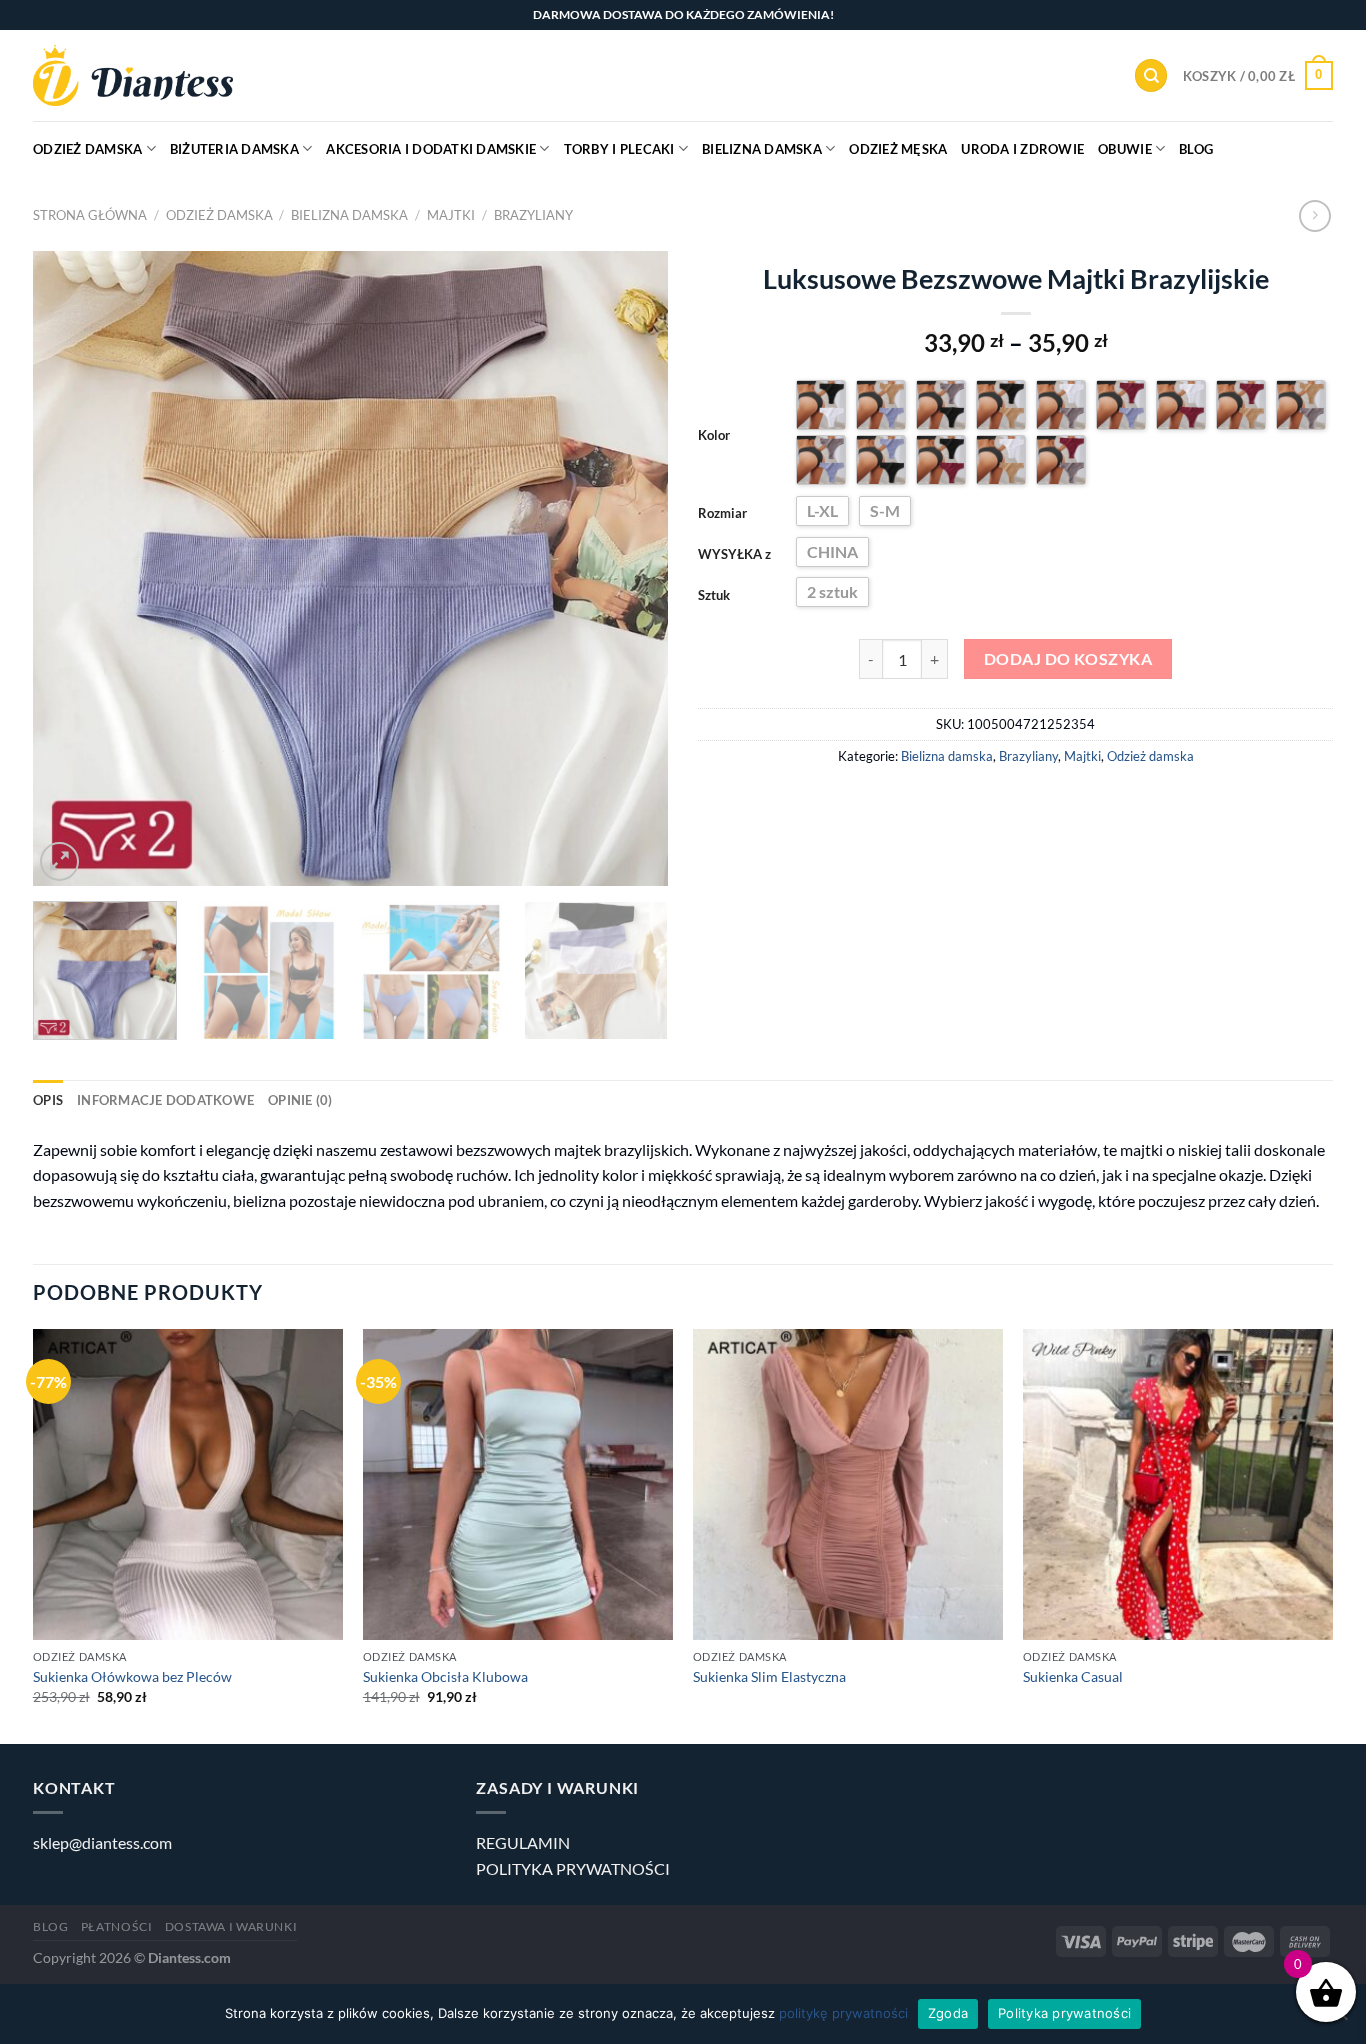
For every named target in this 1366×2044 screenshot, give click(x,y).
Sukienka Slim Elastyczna (769, 1676)
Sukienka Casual (1073, 1676)
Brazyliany (533, 215)
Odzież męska (898, 149)
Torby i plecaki (619, 149)
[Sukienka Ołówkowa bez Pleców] (188, 1484)
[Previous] (71, 568)
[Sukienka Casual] (1178, 1484)
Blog (1196, 149)
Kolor (714, 435)
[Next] (630, 568)
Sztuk (714, 595)
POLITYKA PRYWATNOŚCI (573, 1868)
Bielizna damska (762, 149)
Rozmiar (722, 513)
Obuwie (1125, 149)
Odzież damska (87, 149)
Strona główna (90, 215)
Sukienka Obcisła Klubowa (445, 1676)
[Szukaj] (1151, 75)
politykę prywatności (843, 2013)
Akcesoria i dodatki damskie (431, 149)
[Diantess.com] (133, 75)
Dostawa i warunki (231, 1926)
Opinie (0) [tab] (300, 1100)
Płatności (117, 1926)
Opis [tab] (48, 1100)
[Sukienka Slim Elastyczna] (848, 1484)
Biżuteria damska (234, 149)
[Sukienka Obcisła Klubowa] (518, 1484)
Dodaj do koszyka (1068, 659)
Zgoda (948, 2013)
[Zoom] (59, 861)
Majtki (451, 215)
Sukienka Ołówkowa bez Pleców (132, 1676)
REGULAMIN (523, 1842)
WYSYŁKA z (734, 554)
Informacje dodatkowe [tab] (165, 1100)
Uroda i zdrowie (1022, 149)
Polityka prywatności (1064, 2013)
